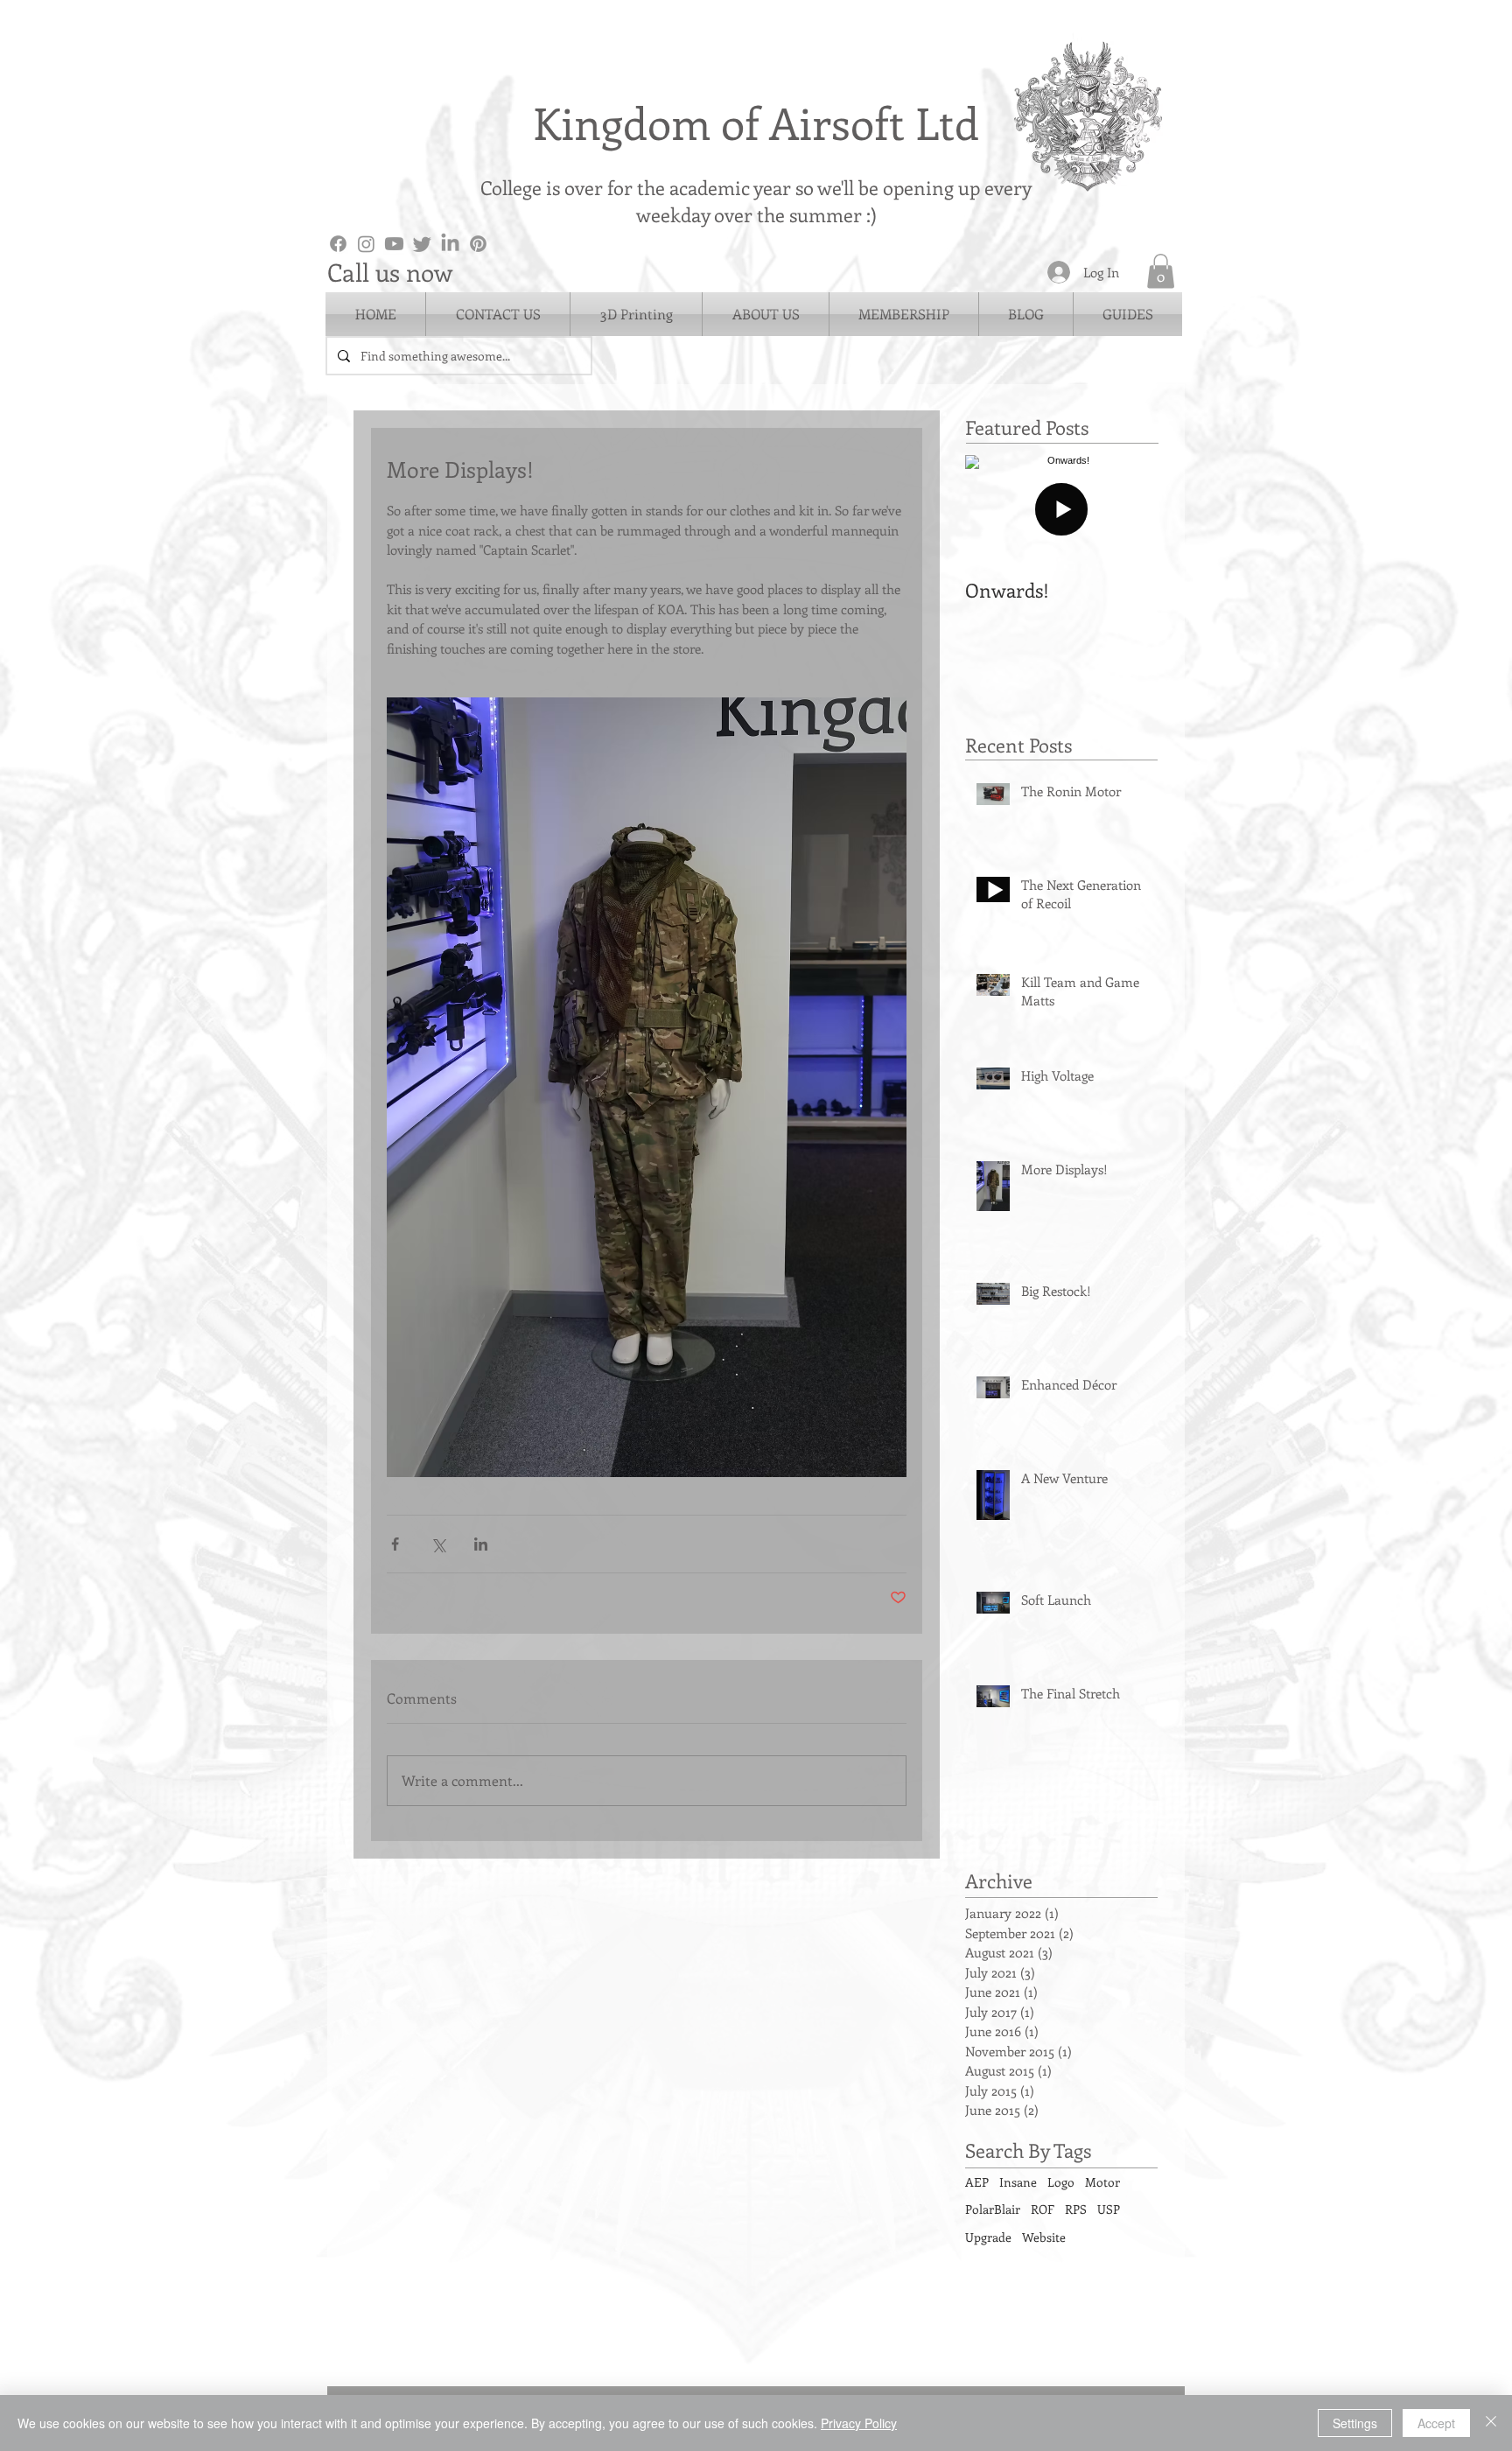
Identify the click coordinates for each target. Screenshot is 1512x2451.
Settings (1355, 2423)
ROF (1043, 2209)
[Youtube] (394, 244)
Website (1044, 2237)
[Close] (1491, 2423)
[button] (1161, 271)
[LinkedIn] (450, 244)
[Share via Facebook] (395, 1544)
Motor (1102, 2182)
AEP (977, 2182)
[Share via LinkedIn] (481, 1544)
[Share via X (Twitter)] (438, 1544)
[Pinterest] (478, 244)
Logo (1061, 2182)
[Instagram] (366, 244)
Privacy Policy (859, 2423)
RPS (1076, 2209)
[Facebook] (338, 244)
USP (1109, 2209)
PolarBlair (993, 2209)
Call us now (390, 272)
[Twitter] (422, 244)
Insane (1018, 2182)
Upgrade (988, 2237)
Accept (1436, 2423)
